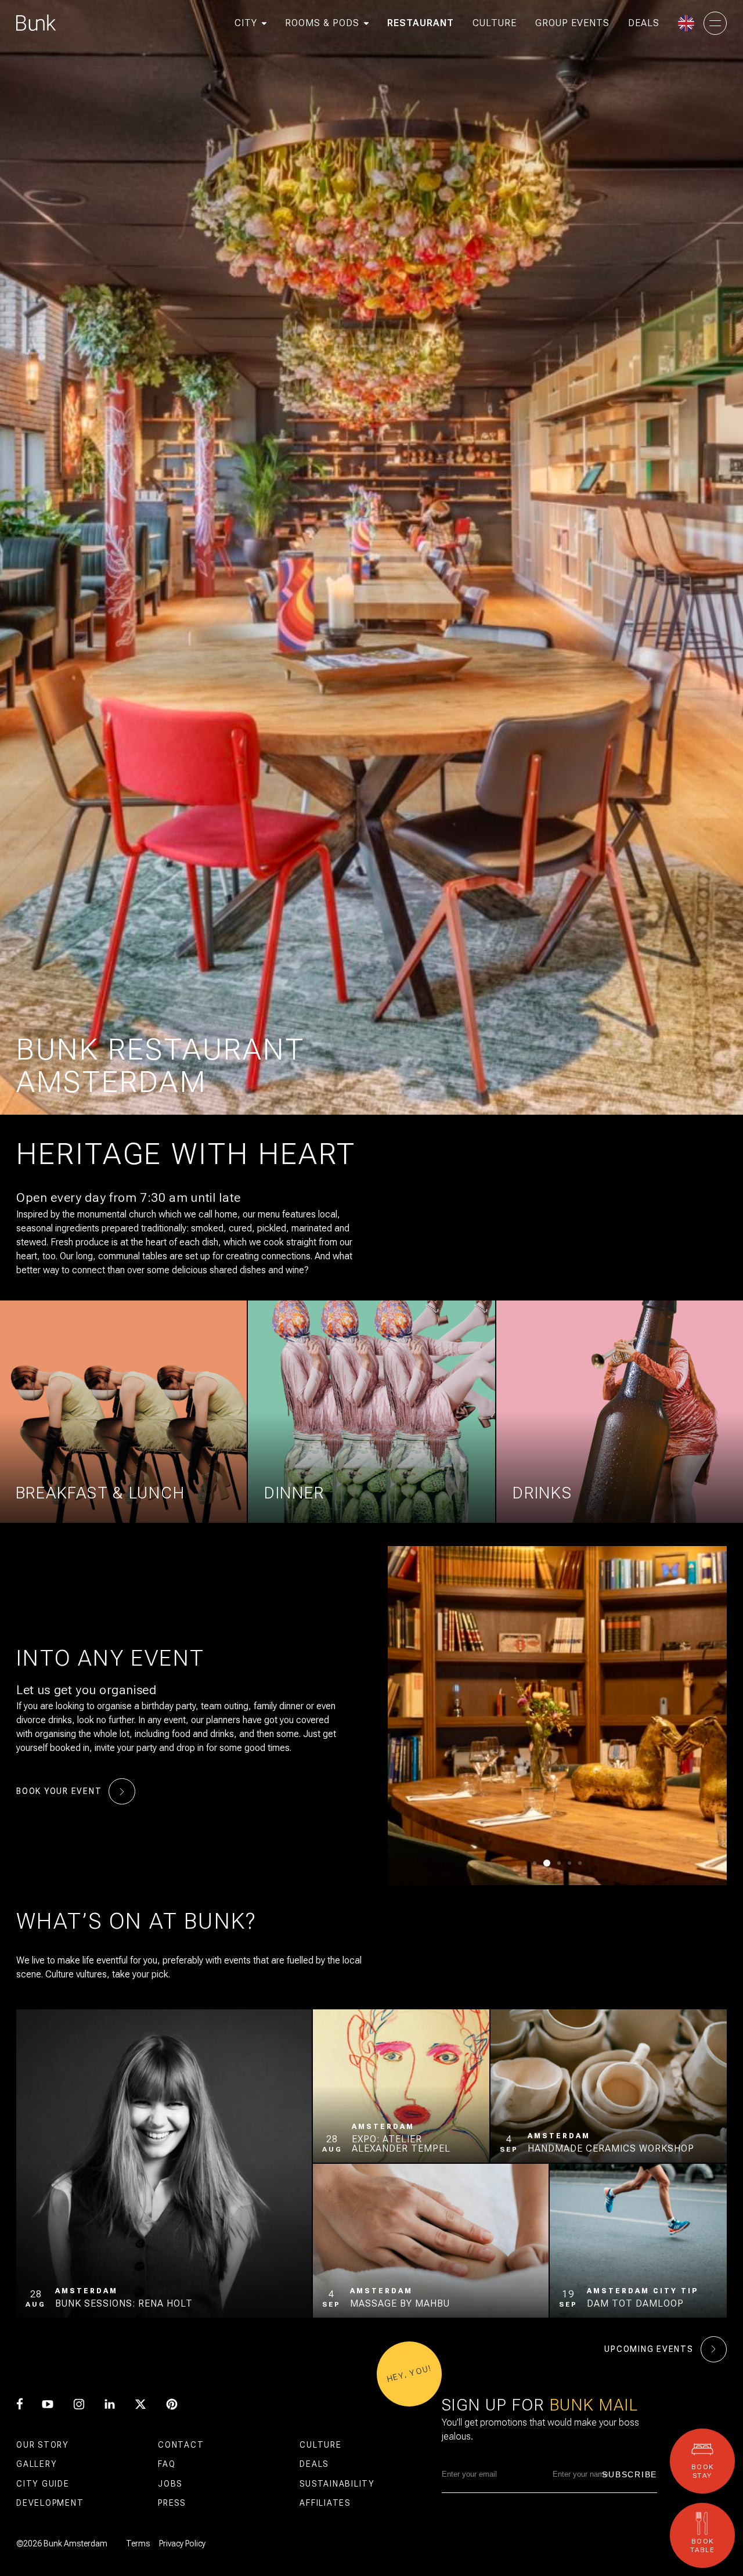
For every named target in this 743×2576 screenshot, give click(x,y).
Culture (320, 2445)
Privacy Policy (182, 2543)
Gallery (37, 2464)
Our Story (43, 2445)
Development (50, 2503)
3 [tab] (557, 1863)
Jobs (170, 2484)
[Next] (684, 1716)
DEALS (644, 23)
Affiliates (325, 2503)
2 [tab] (545, 1863)
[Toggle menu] (715, 23)
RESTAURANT (421, 23)
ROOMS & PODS (322, 23)
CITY (246, 23)
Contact (181, 2445)
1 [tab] (535, 1863)
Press (172, 2503)
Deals (314, 2464)
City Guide (43, 2484)
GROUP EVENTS (572, 23)
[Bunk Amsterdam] (36, 23)
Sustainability (337, 2484)
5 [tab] (580, 1863)
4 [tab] (569, 1863)
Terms (138, 2543)
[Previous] (430, 1716)
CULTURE (495, 23)
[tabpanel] (557, 1716)
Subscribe (630, 2474)
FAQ (167, 2464)
